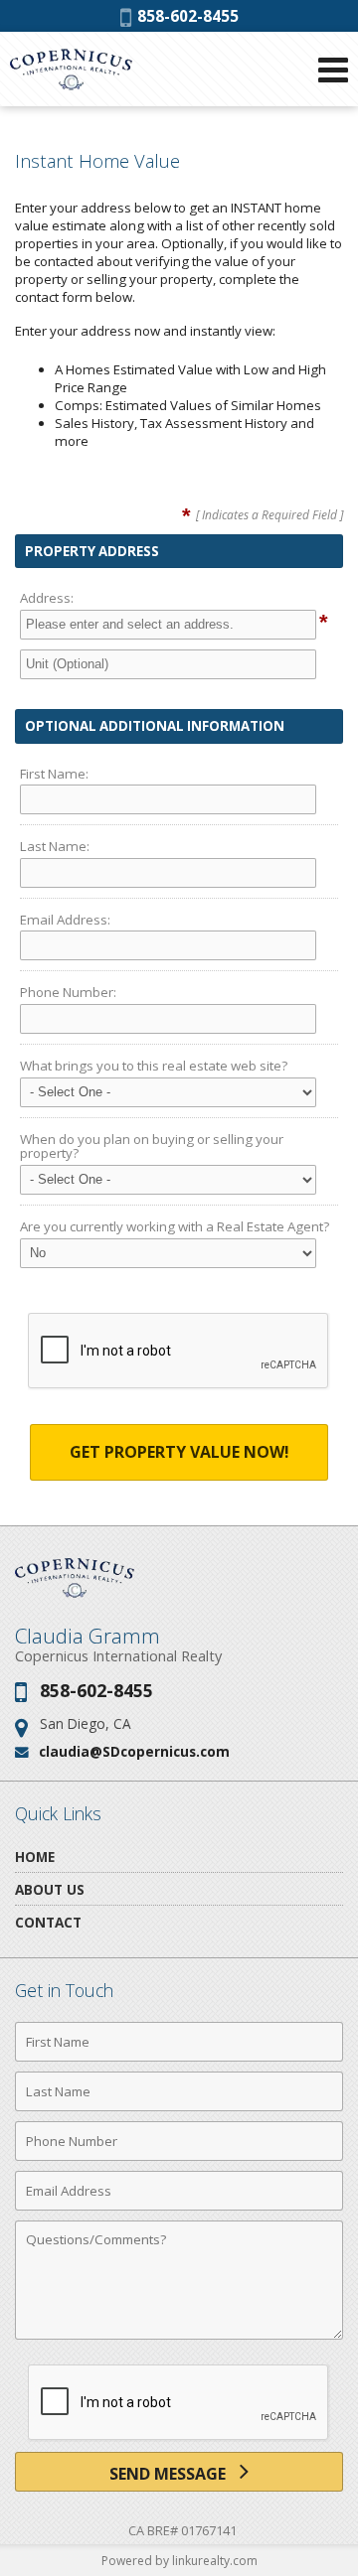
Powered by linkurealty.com (179, 2561)
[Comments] (179, 2339)
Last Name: (55, 846)
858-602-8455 (185, 16)
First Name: (54, 774)
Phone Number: (68, 992)
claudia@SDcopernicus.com (134, 1751)
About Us (50, 1889)
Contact (48, 1922)
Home (35, 1857)
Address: (47, 598)
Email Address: (65, 920)
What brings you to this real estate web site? (154, 1066)
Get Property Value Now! (179, 1452)
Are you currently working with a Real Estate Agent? (175, 1226)
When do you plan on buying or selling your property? (152, 1146)
